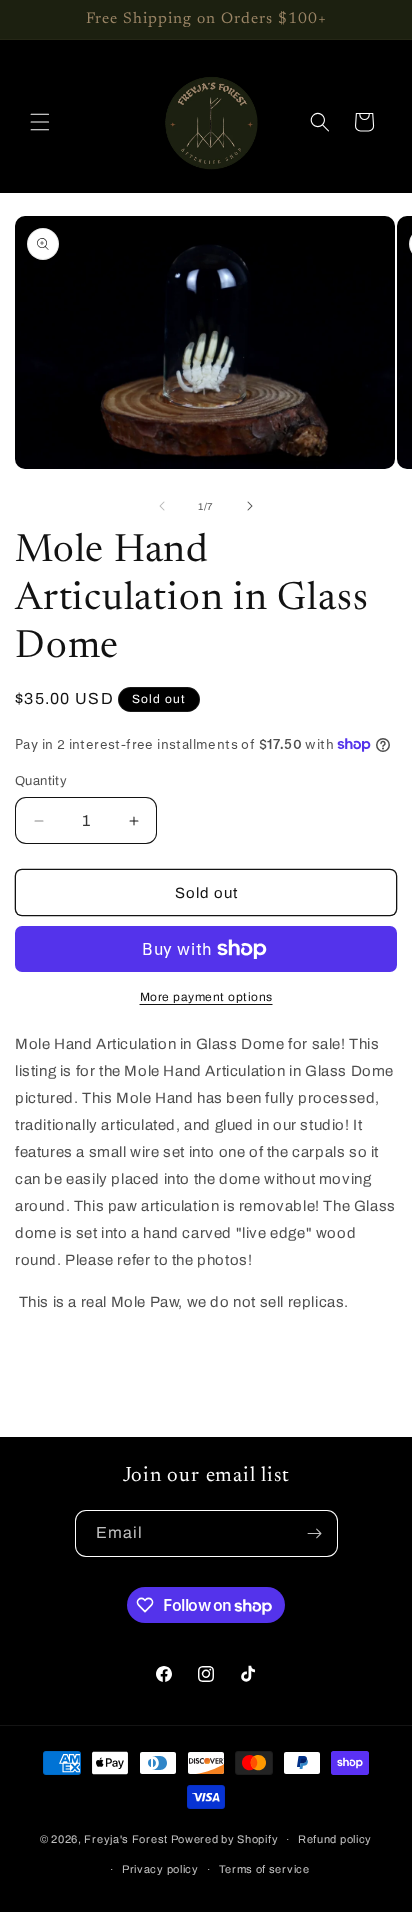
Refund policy (335, 1839)
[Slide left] (162, 506)
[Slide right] (250, 506)
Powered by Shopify (225, 1839)
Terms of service (264, 1869)
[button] (40, 122)
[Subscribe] (315, 1533)
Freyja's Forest (126, 1839)
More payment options (206, 997)
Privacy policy (160, 1869)
